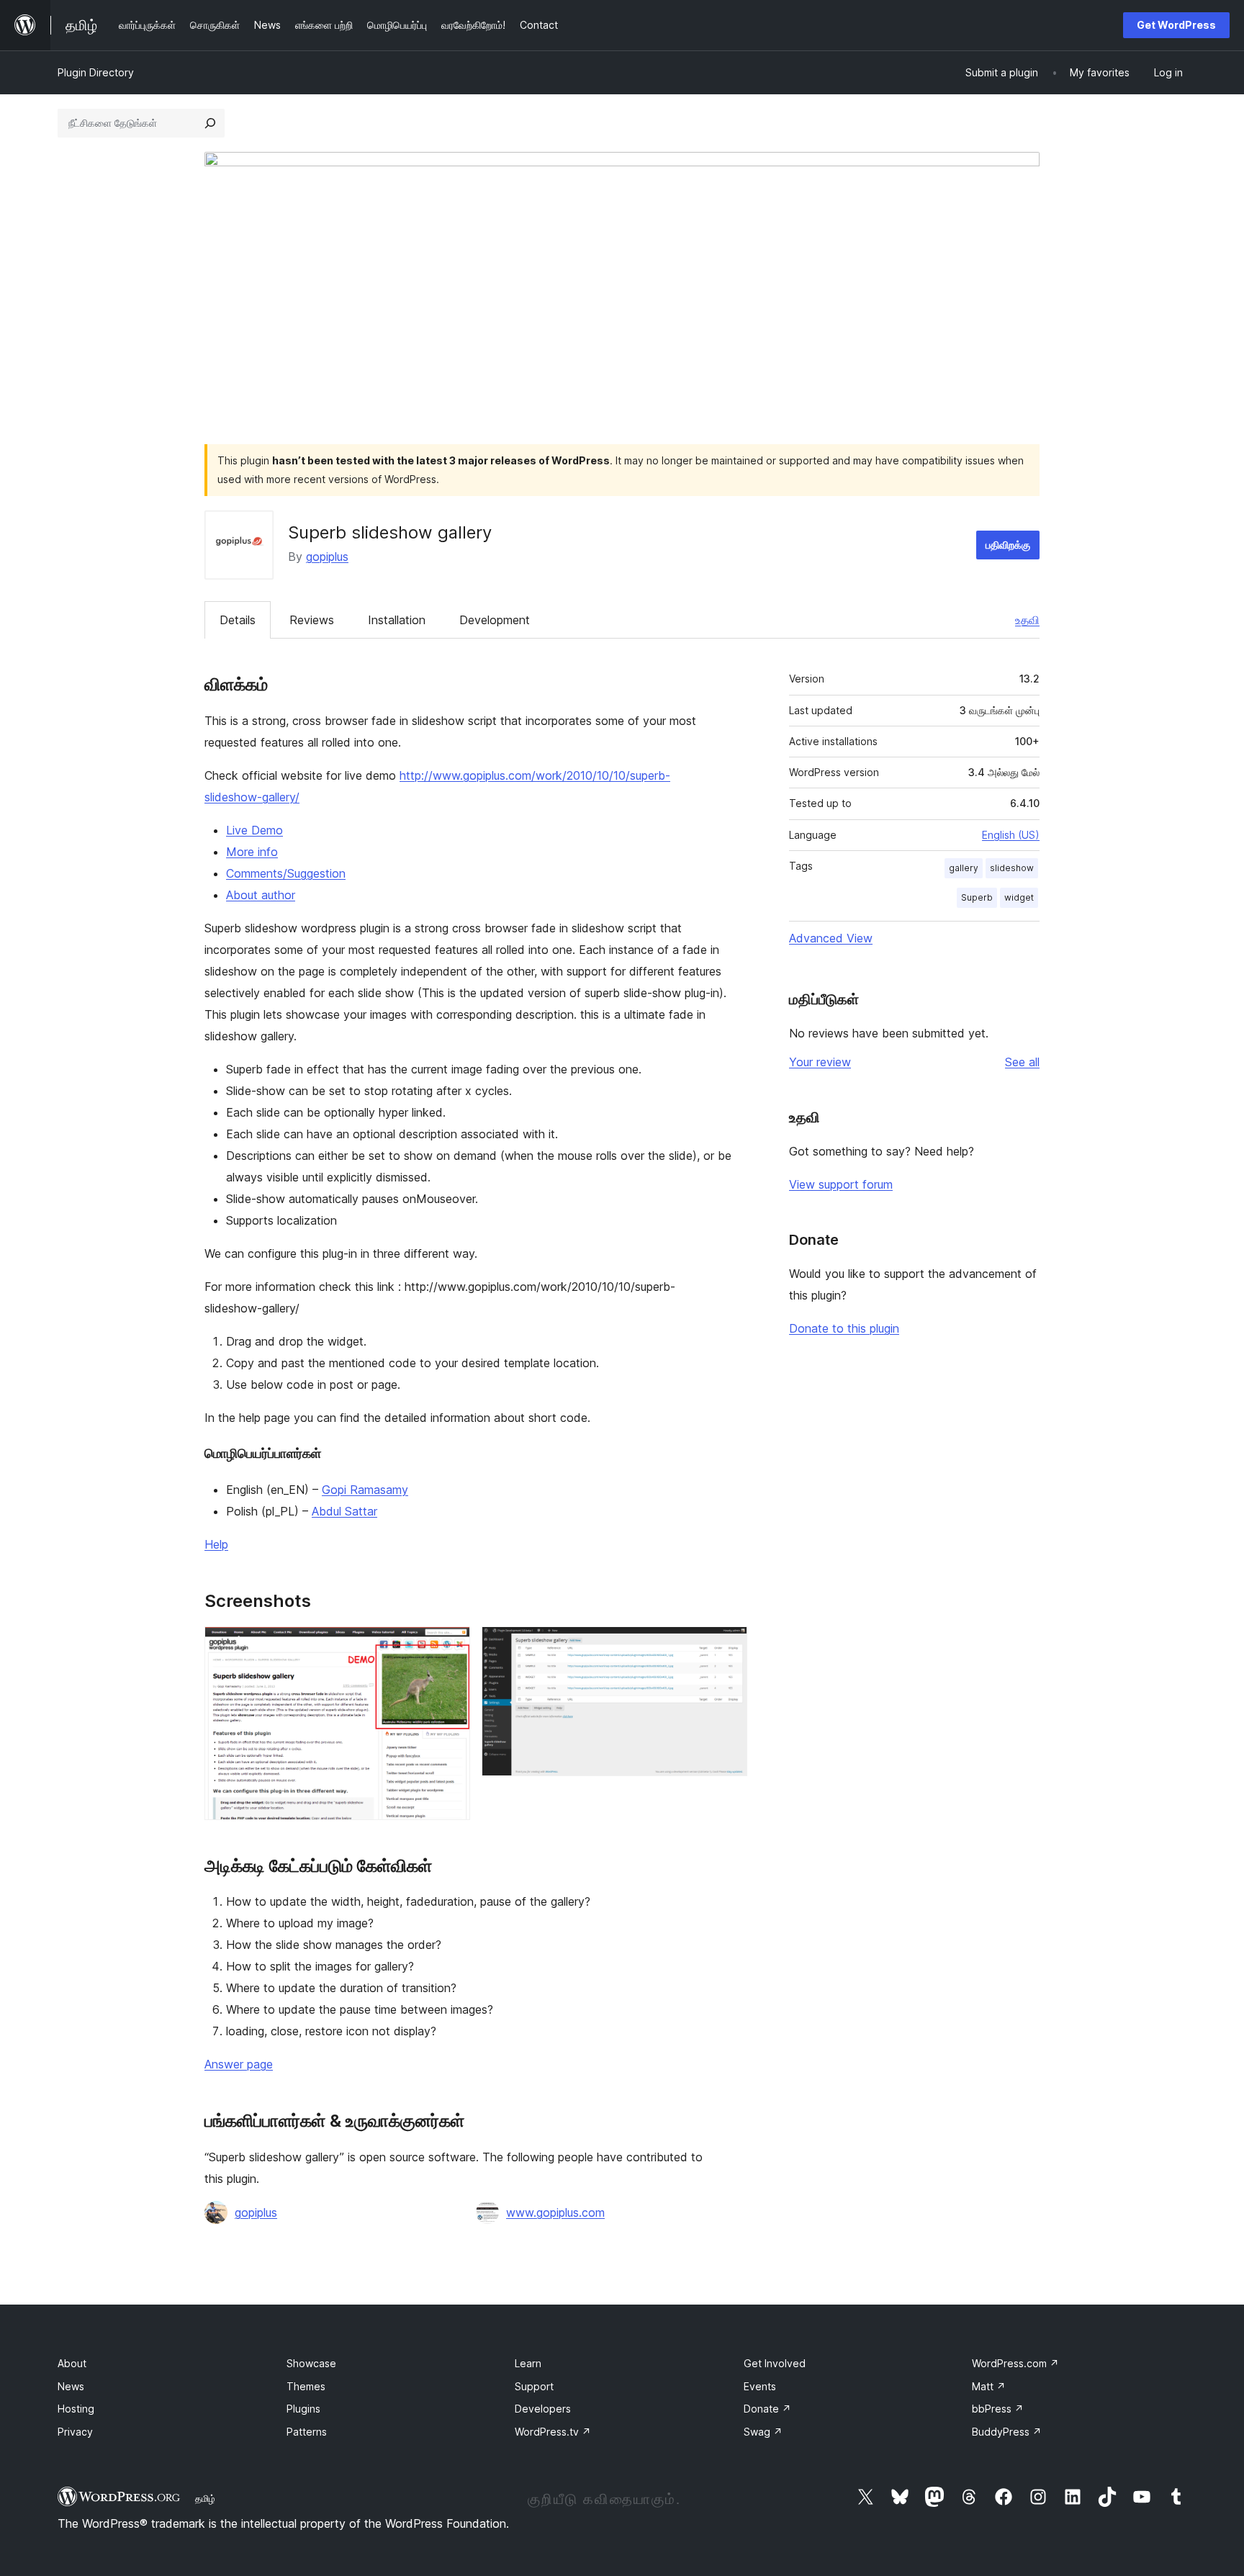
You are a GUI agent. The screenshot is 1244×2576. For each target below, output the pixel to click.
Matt (989, 2386)
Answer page (239, 2064)
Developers (543, 2409)
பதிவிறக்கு (1008, 545)
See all (1022, 1062)
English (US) (1011, 835)
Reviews (312, 620)
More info (252, 852)
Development (495, 620)
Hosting (76, 2409)
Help (216, 1544)
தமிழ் (205, 2498)
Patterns (307, 2432)
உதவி (1027, 620)
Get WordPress (1176, 25)
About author (261, 895)
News (71, 2386)
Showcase (311, 2363)
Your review (820, 1062)
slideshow (1012, 868)
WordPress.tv (553, 2432)
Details (238, 620)
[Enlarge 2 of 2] (728, 1646)
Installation (397, 620)
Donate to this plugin (844, 1328)
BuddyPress (1007, 2432)
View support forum (841, 1184)
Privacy (75, 2432)
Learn (528, 2363)
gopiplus (327, 557)
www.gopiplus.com (555, 2212)
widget (1019, 897)
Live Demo (254, 830)
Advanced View (831, 938)
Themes (306, 2386)
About (72, 2363)
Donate (767, 2409)
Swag (763, 2432)
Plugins (303, 2409)
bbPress (998, 2409)
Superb (977, 897)
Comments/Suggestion (286, 873)
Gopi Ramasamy (365, 1490)
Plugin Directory (96, 72)
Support (534, 2386)
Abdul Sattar (344, 1511)
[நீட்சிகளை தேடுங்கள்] (210, 123)
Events (760, 2386)
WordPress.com (1015, 2363)
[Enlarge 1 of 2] (451, 1646)
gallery (964, 868)
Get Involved (775, 2363)
